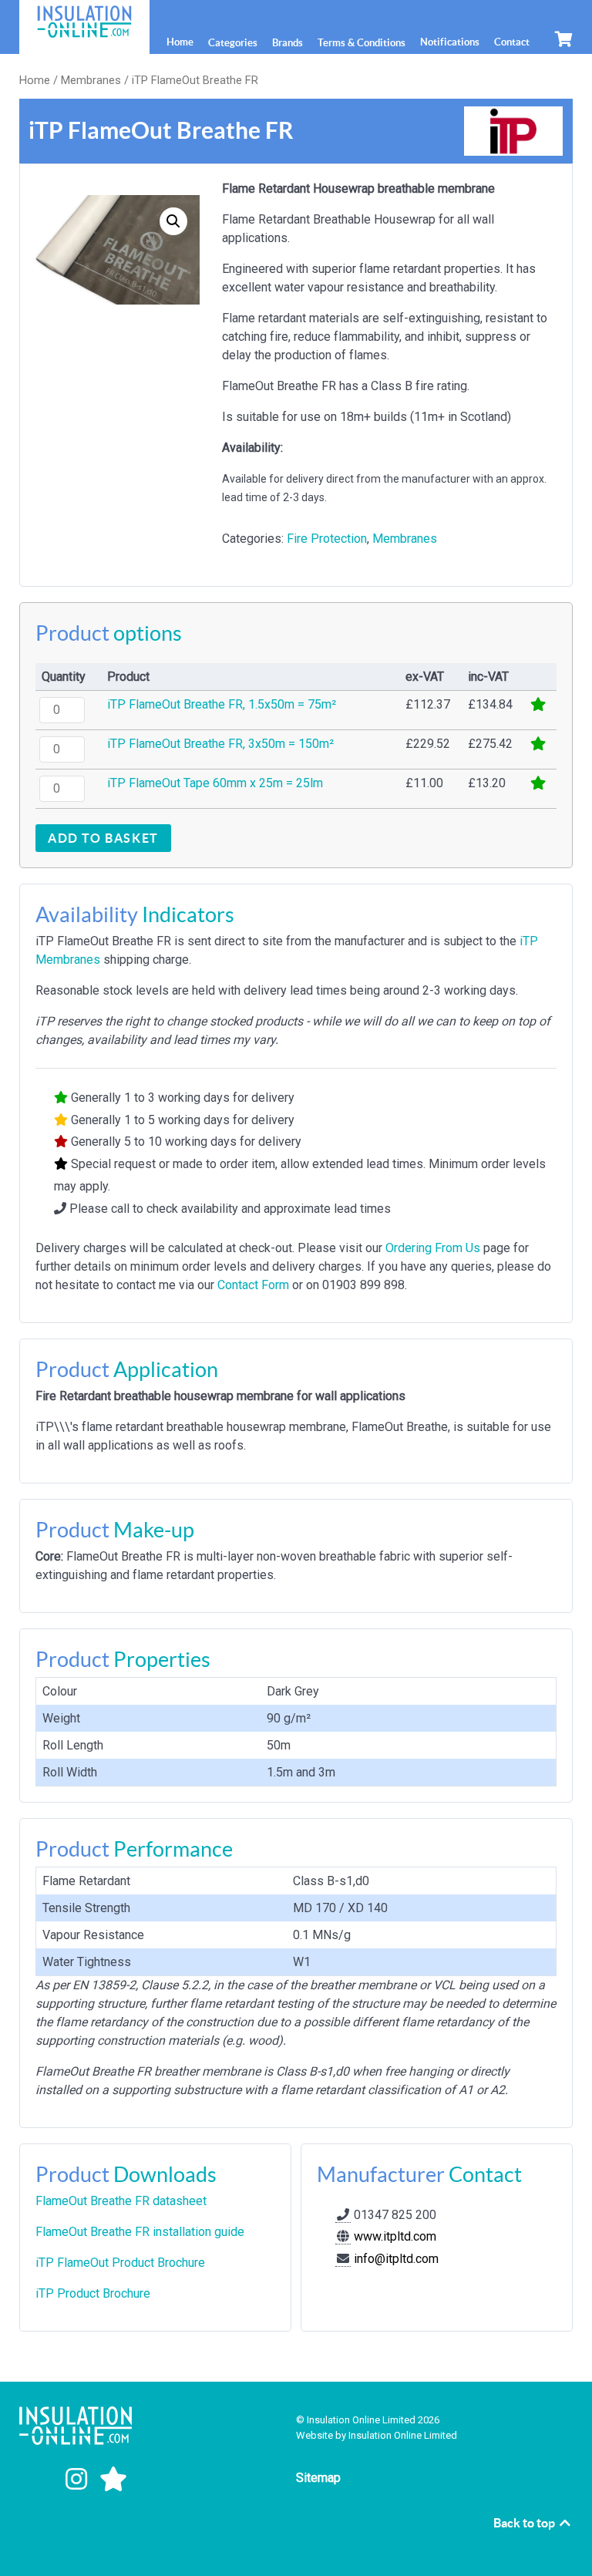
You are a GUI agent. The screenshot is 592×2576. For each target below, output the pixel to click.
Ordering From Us (433, 1248)
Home (35, 80)
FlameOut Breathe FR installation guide (140, 2232)
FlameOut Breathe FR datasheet (121, 2201)
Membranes (91, 80)
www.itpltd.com (394, 2236)
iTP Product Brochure (93, 2293)
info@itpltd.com (396, 2259)
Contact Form (253, 1285)
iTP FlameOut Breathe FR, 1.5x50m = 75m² (222, 704)
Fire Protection (327, 539)
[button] (173, 221)
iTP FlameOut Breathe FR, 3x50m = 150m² (220, 744)
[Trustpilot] (113, 2480)
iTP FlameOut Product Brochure (120, 2263)
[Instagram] (79, 2480)
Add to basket (103, 838)
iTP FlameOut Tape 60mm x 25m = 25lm (215, 783)
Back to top (525, 2523)
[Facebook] (41, 2480)
